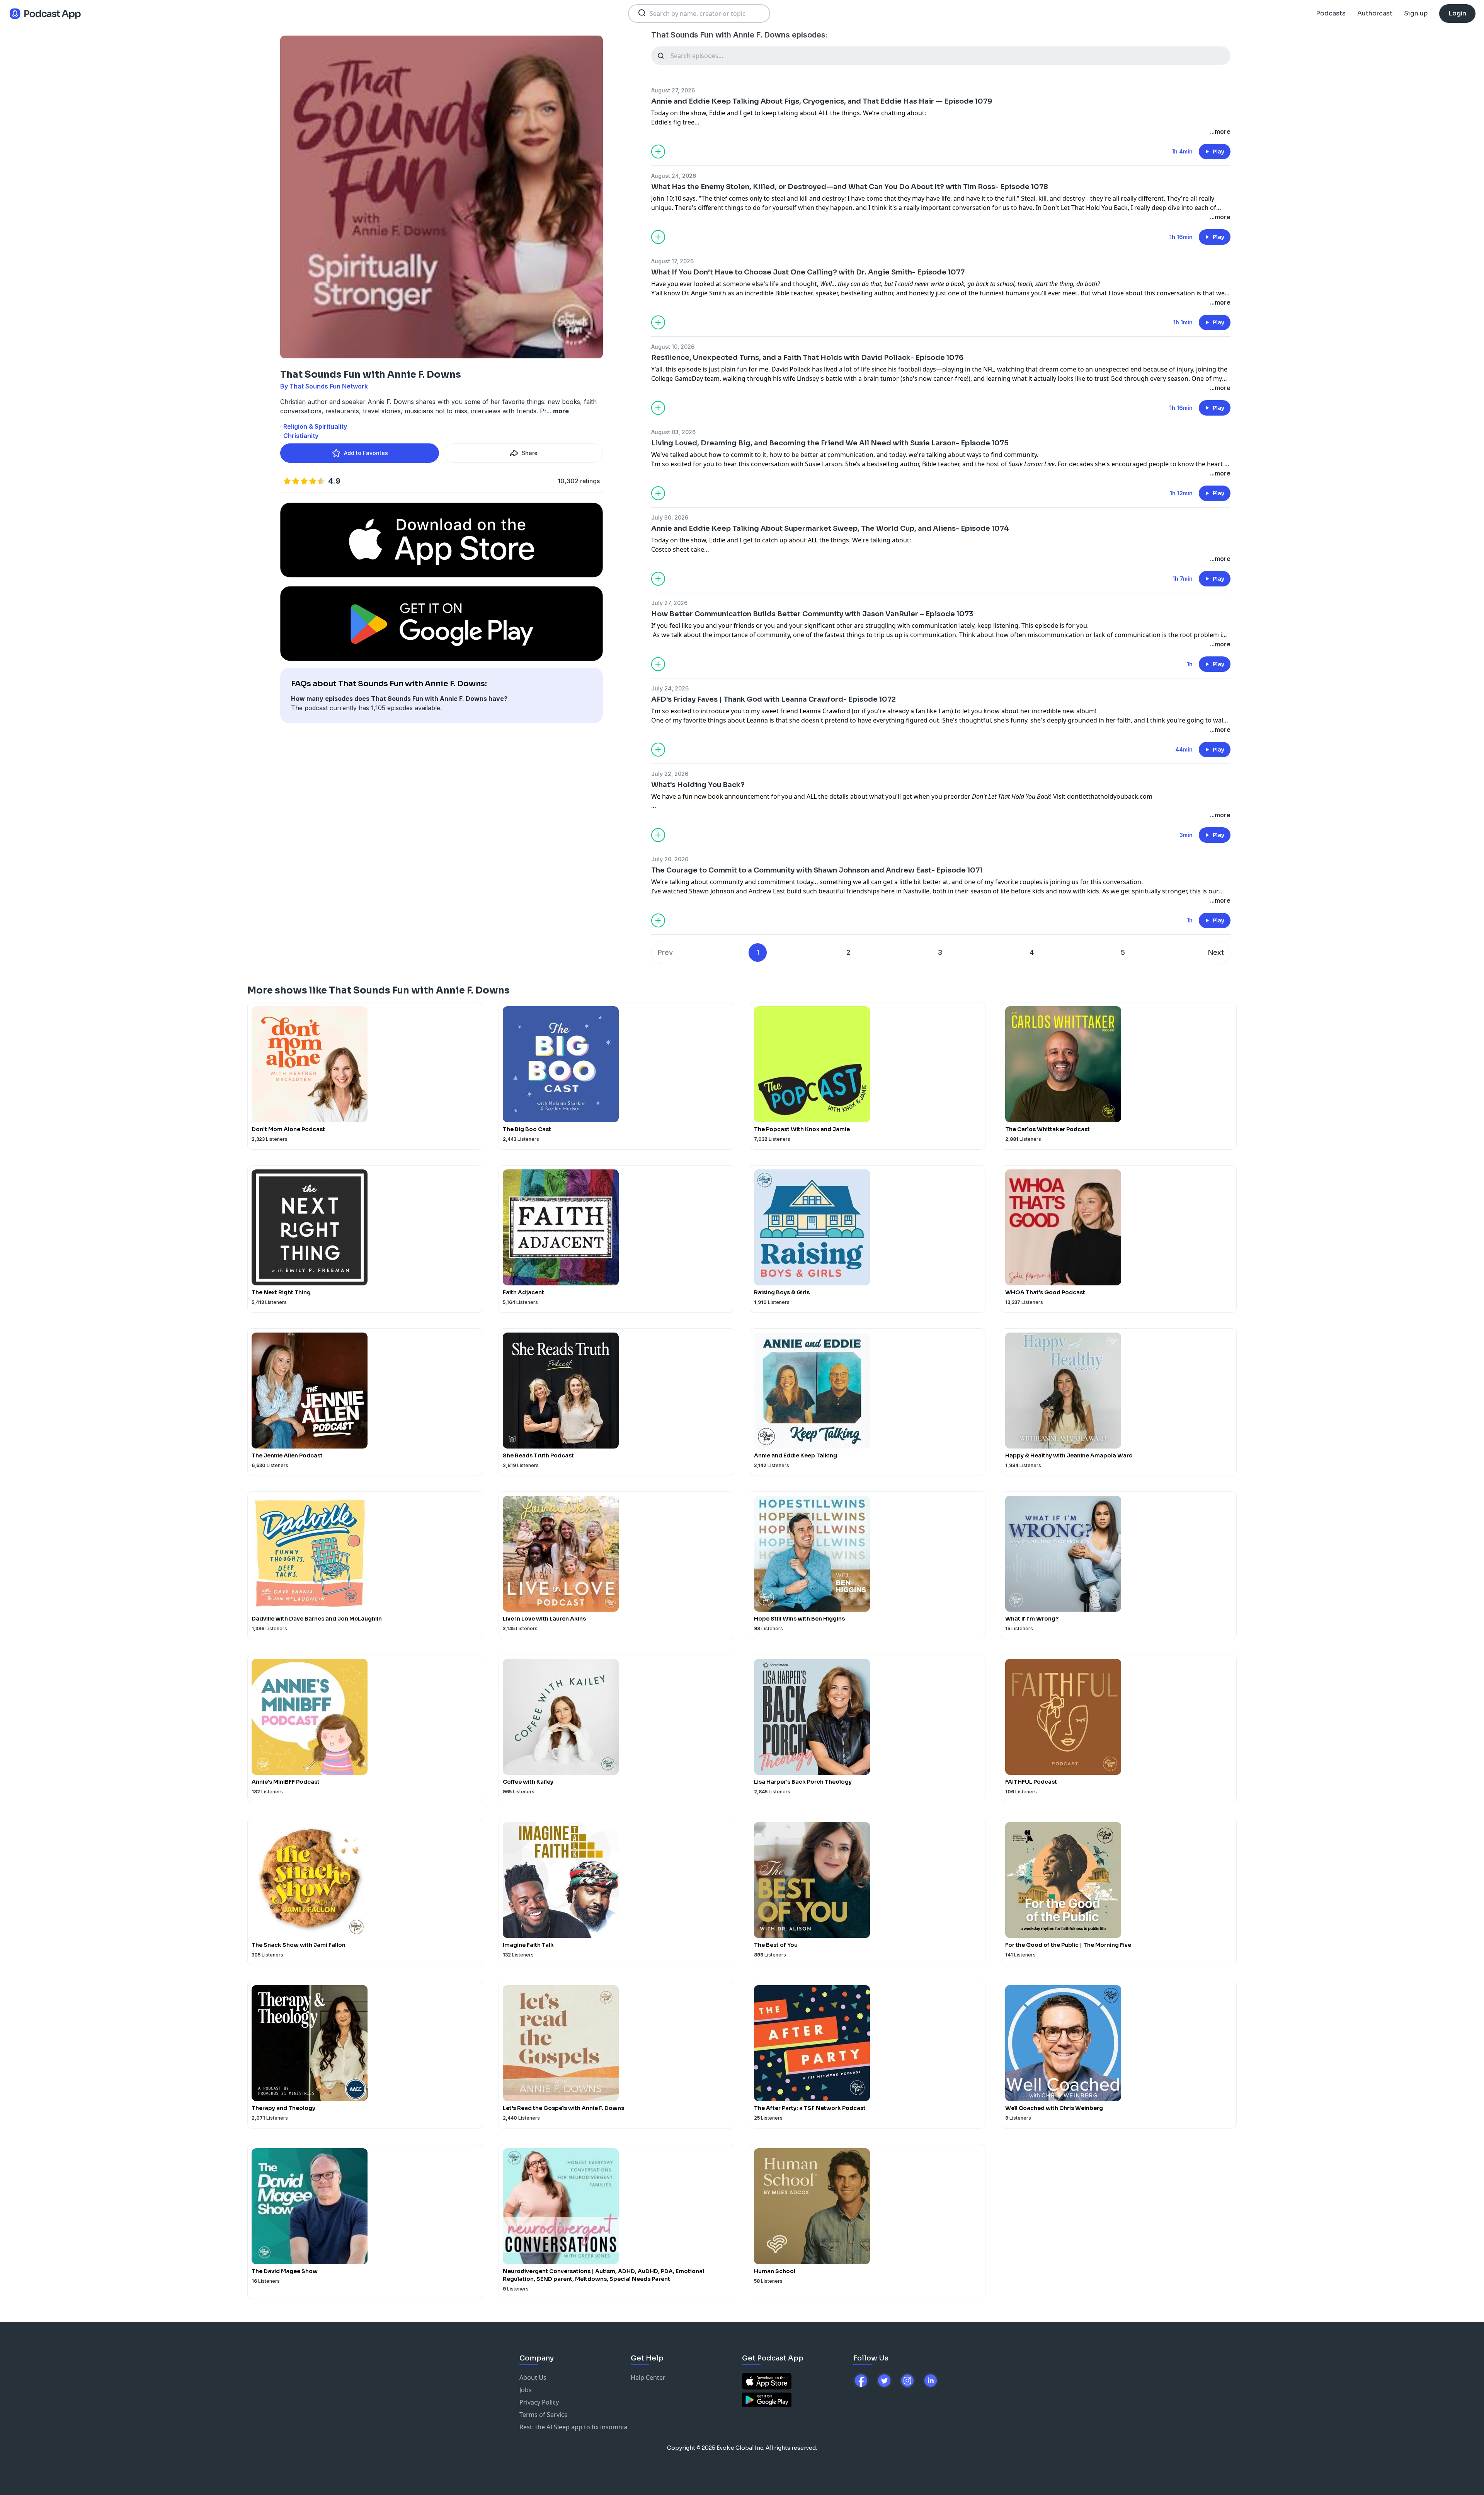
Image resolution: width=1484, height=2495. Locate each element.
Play (1219, 152)
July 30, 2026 (670, 517)
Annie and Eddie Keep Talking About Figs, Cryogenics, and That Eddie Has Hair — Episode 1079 (822, 101)
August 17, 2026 (672, 261)
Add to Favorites (366, 453)
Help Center (648, 2377)
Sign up (1416, 13)
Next (1216, 952)
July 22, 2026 (670, 774)
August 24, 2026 (674, 176)
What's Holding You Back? (698, 785)
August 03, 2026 (673, 432)
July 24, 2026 (670, 688)
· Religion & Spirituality (314, 426)
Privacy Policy (539, 2402)
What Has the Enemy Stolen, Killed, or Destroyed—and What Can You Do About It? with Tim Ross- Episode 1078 (850, 187)
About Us (533, 2377)
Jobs (526, 2390)
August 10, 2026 (673, 347)
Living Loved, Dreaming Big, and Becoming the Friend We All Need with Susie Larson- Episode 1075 (830, 443)
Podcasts (1331, 13)
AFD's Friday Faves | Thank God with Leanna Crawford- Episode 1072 (773, 699)
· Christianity (299, 436)
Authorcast (1375, 13)
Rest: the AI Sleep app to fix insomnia (573, 2427)
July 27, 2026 (669, 603)
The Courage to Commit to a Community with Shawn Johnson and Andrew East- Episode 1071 (817, 870)
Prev (665, 952)
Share (530, 453)
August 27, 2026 (673, 90)
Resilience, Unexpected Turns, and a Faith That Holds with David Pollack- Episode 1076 (807, 358)
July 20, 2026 (670, 859)
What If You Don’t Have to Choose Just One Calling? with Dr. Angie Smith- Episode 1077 (808, 272)
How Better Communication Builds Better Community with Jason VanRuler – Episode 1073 (812, 614)
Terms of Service (544, 2415)
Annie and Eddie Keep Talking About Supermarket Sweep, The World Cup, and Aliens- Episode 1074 (830, 528)
